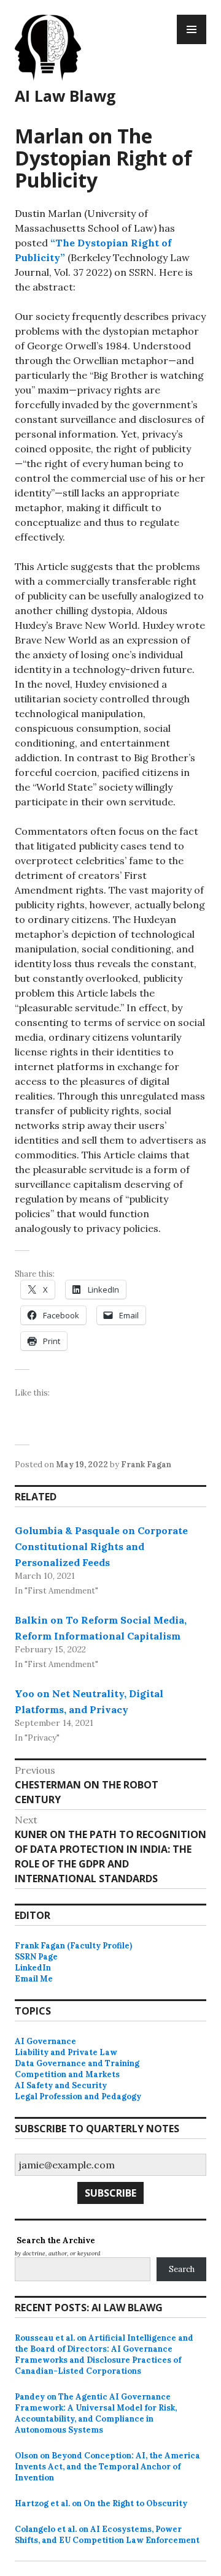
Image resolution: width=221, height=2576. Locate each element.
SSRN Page (36, 1957)
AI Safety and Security (61, 2085)
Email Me (34, 1979)
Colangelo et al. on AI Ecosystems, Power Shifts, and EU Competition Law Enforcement (107, 2535)
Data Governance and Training (77, 2063)
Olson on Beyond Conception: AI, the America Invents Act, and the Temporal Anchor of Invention (107, 2467)
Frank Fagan (146, 1465)
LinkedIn (33, 1968)
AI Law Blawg (65, 96)
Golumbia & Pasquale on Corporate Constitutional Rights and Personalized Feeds (101, 1546)
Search (182, 2269)
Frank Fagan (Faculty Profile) (73, 1946)
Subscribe (110, 2193)
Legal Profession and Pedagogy (78, 2096)
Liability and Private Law (66, 2052)
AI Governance (45, 2041)
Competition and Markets (67, 2074)
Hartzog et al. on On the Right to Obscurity (101, 2503)
